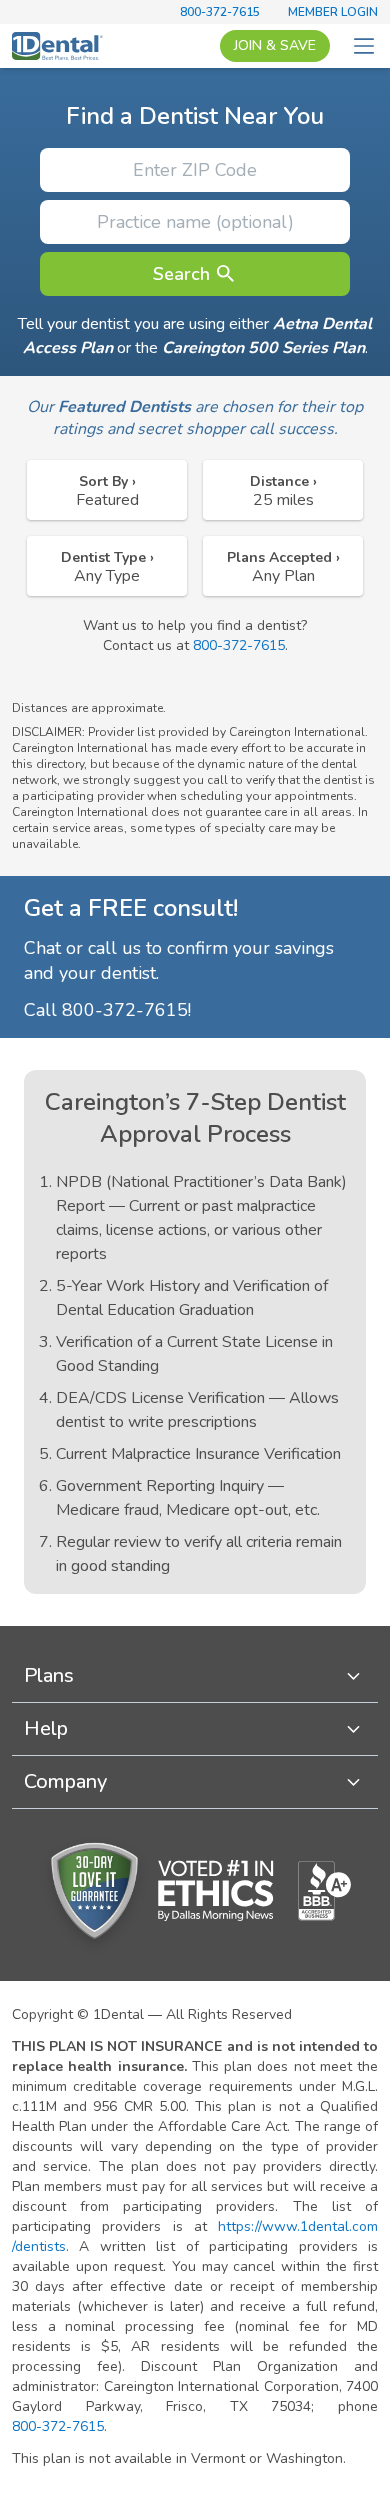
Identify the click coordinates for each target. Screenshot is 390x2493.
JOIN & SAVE (275, 45)
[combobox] (107, 490)
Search (181, 274)
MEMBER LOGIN (333, 12)
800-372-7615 (220, 12)
